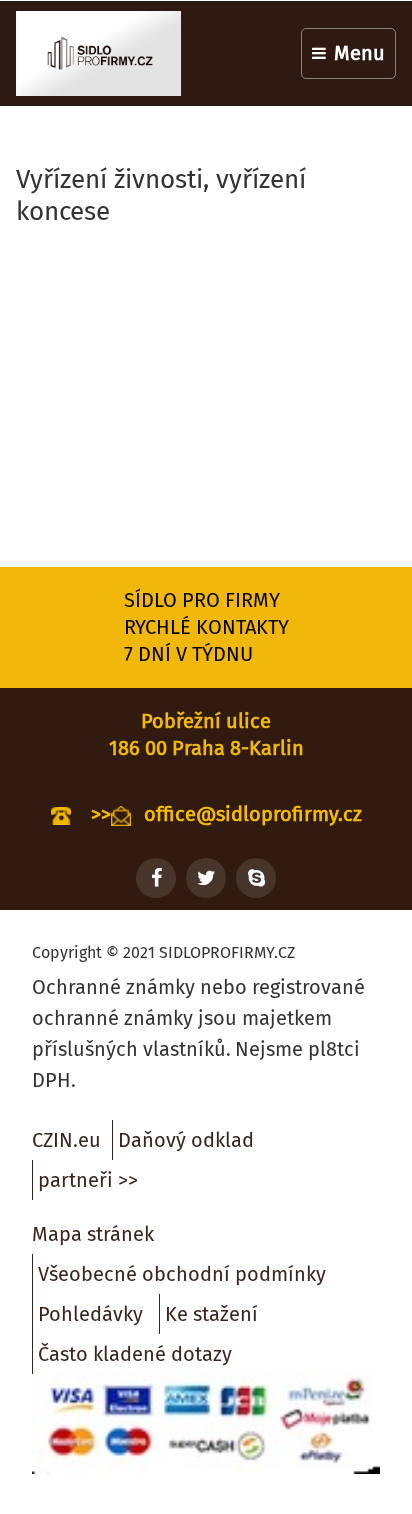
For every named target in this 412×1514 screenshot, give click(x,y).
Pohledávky (90, 1314)
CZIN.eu (66, 1140)
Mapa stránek (93, 1234)
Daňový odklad (186, 1140)
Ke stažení (211, 1314)
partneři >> (88, 1180)
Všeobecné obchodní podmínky (182, 1274)
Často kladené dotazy (135, 1354)
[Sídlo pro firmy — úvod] (98, 53)
